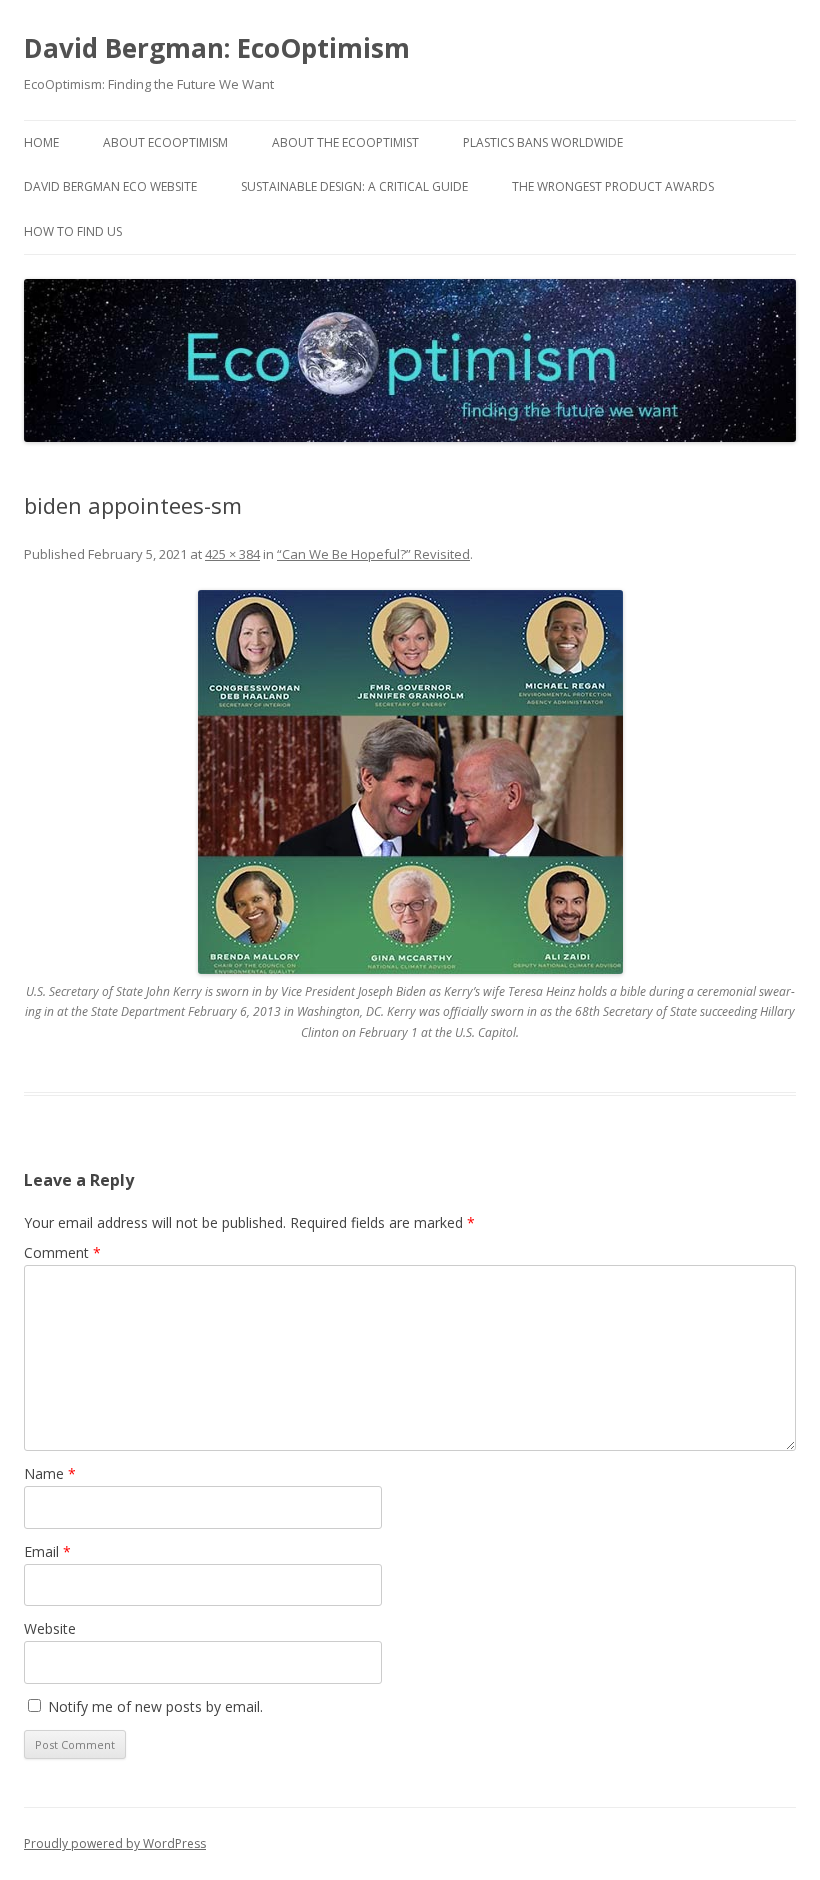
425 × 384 (232, 554)
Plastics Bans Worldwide (543, 142)
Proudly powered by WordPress (115, 1843)
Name (50, 1473)
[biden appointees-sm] (410, 782)
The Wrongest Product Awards (613, 186)
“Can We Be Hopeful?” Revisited (373, 554)
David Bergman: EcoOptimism (217, 48)
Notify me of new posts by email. (155, 1706)
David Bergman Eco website (110, 186)
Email (47, 1551)
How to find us (73, 231)
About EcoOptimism (165, 142)
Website (50, 1628)
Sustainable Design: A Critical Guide (354, 186)
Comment (62, 1252)
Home (41, 142)
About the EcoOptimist (345, 142)
